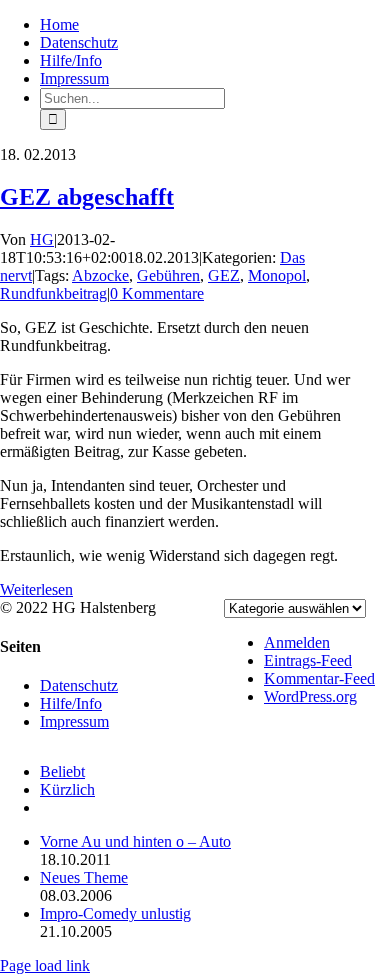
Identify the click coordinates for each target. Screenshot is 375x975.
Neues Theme (84, 877)
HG (42, 239)
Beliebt (62, 771)
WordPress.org (310, 696)
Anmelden (297, 642)
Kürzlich (67, 789)
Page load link (45, 965)
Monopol (277, 275)
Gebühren (168, 275)
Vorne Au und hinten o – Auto (135, 841)
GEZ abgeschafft (87, 197)
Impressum (74, 721)
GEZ (224, 275)
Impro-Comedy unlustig (115, 913)
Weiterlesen (36, 589)
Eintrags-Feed (308, 660)
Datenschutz (79, 685)
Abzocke (100, 275)
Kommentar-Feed (319, 678)
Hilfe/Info (71, 703)
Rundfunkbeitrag (53, 293)
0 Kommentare (157, 293)
